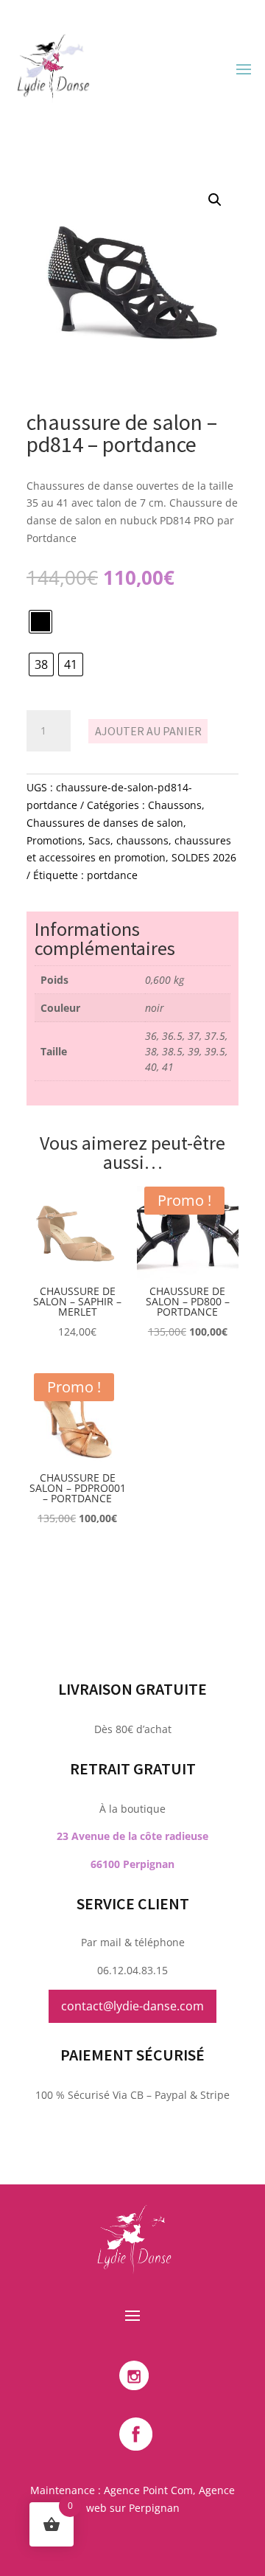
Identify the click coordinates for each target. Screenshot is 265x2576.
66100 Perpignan (132, 1864)
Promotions (54, 840)
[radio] (40, 622)
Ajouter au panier (148, 731)
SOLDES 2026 (204, 857)
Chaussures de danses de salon (105, 823)
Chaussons (175, 805)
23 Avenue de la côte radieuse (132, 1836)
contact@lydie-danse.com (132, 2006)
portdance (112, 875)
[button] (215, 200)
